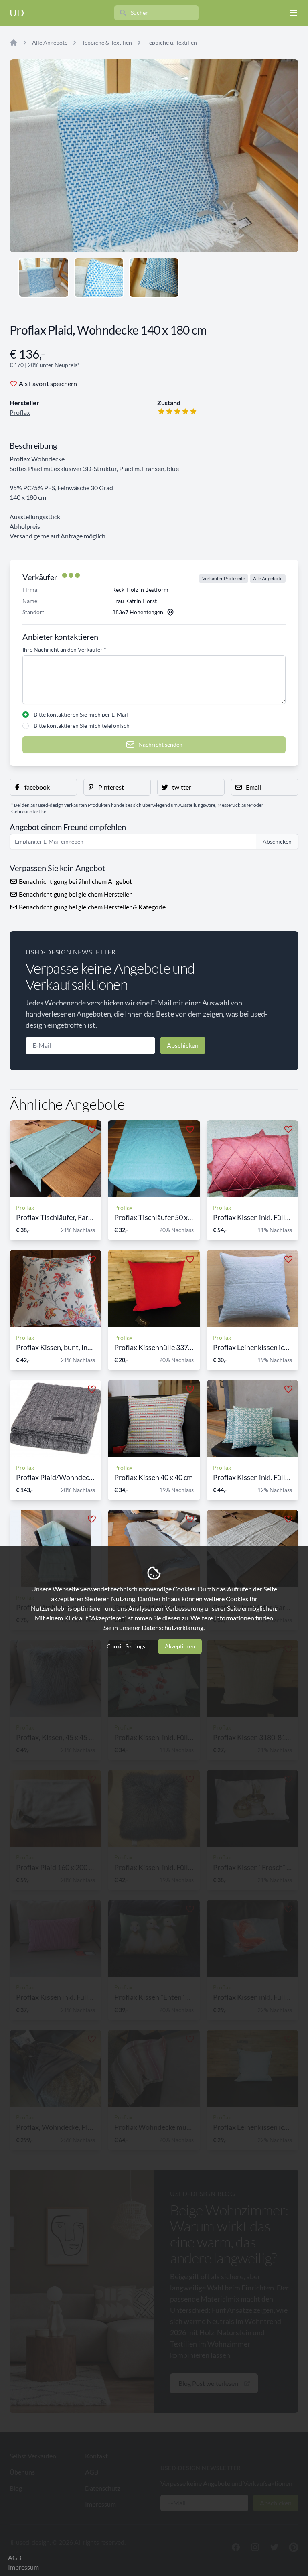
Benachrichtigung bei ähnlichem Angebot (75, 881)
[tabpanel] (154, 156)
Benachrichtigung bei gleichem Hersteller (75, 894)
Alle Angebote (50, 42)
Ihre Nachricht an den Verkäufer (64, 649)
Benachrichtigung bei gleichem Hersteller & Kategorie (92, 907)
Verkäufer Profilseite (224, 578)
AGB (15, 2557)
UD (17, 13)
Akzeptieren (180, 1646)
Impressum (23, 2567)
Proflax (20, 412)
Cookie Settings (126, 1646)
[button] (43, 787)
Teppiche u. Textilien (172, 42)
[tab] (44, 278)
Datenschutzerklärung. (173, 1627)
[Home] (14, 43)
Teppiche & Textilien (107, 42)
